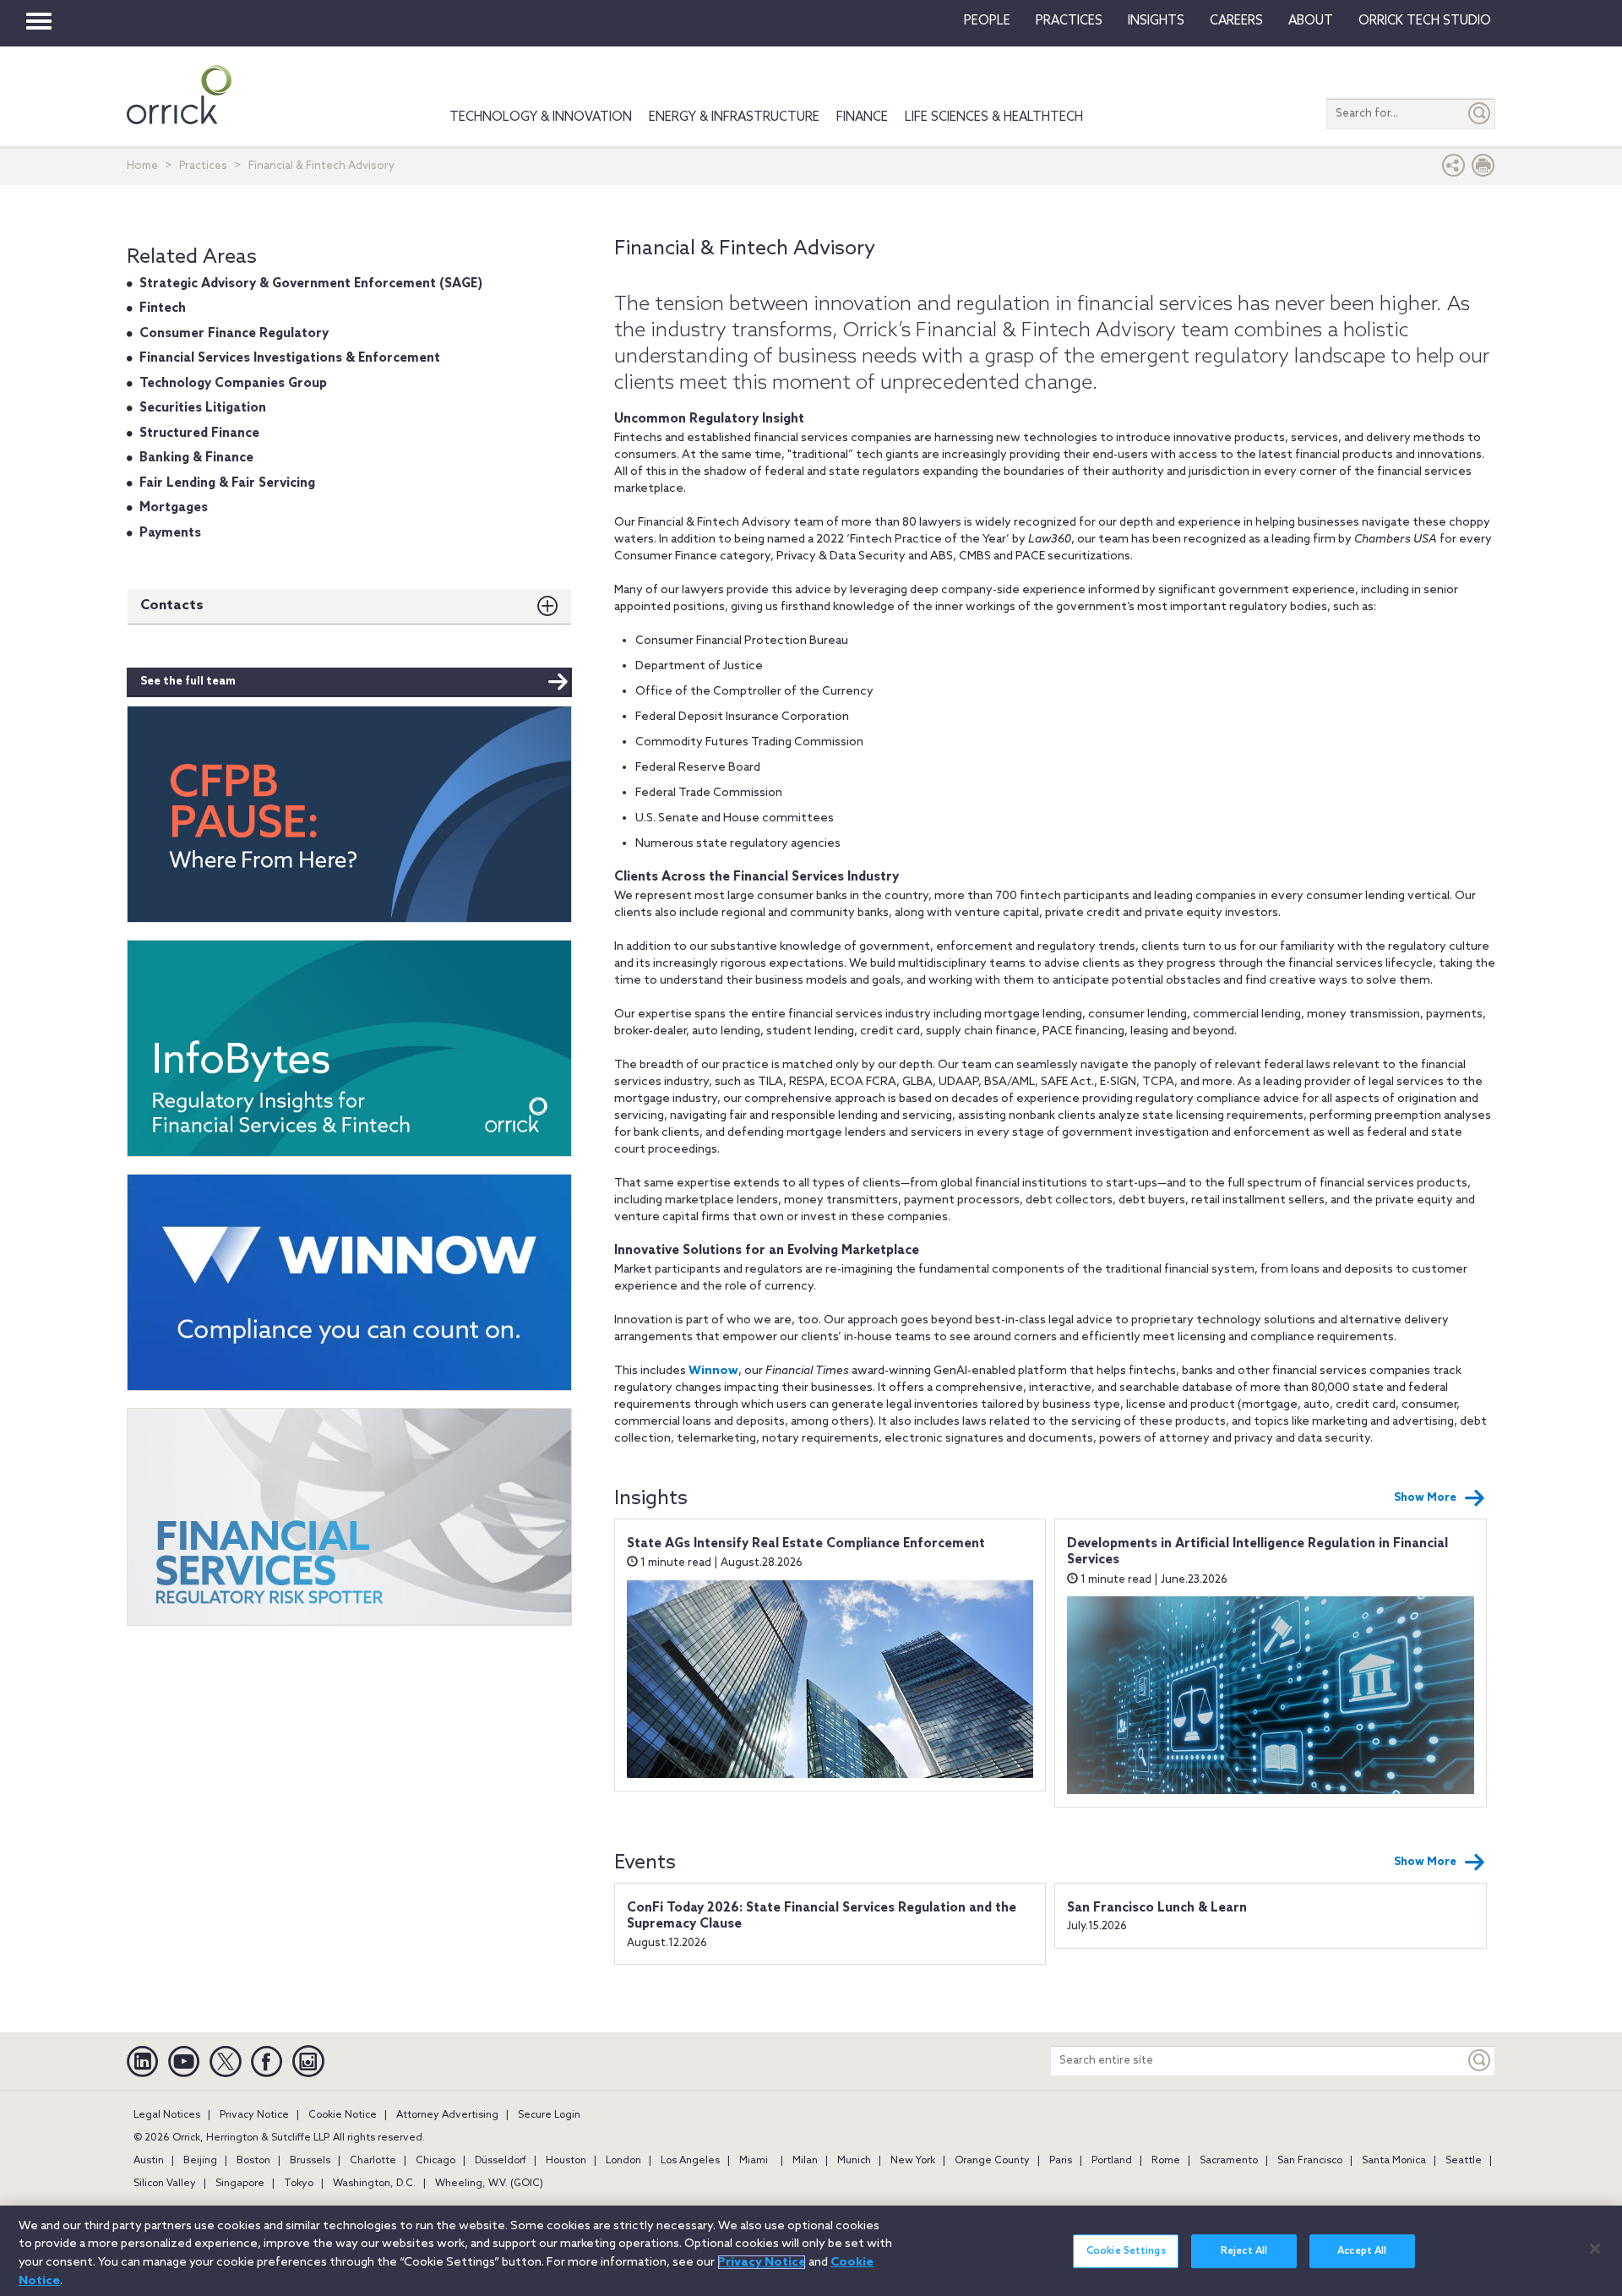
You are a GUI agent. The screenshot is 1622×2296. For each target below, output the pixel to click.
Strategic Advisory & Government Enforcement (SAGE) (311, 284)
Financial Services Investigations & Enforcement (290, 358)
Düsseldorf (501, 2161)
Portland (1112, 2161)
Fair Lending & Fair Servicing (227, 483)
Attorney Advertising (447, 2115)
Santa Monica (1394, 2161)
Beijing (200, 2161)
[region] (811, 2251)
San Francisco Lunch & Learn (1157, 1908)
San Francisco (1310, 2161)
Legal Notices (167, 2115)
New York (913, 2161)
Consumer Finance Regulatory (234, 334)
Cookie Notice (343, 2115)
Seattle (1464, 2161)
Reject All (1244, 2251)
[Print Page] (1483, 169)
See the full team (188, 682)
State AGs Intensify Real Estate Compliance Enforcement (806, 1544)
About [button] (1311, 21)
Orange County (992, 2161)
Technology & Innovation (541, 117)
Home (142, 166)
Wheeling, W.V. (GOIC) (489, 2184)
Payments (170, 533)
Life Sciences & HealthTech (994, 117)
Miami (754, 2161)
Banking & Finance (196, 458)
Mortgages (174, 508)
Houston (566, 2161)
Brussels (310, 2161)
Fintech (163, 308)
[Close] (1595, 2249)
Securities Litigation (203, 408)
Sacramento (1229, 2161)
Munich (854, 2161)
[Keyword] (1480, 2061)
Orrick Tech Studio (1425, 21)
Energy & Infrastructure (734, 117)
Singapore (240, 2184)
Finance (862, 117)
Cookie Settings (1126, 2251)
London (623, 2161)
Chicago (435, 2161)
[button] (1454, 169)
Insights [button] (1156, 21)
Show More (1425, 1498)
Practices (1069, 21)
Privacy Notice (254, 2115)
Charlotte (373, 2161)
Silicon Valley (165, 2184)
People (987, 21)
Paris (1061, 2161)
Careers (1236, 21)
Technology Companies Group (233, 384)
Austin (149, 2161)
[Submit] (1480, 114)
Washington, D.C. (374, 2184)
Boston (253, 2161)
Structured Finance (199, 434)
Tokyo (299, 2184)
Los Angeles (690, 2161)
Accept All (1362, 2251)
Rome (1166, 2161)
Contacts (172, 605)
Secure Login (549, 2115)
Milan (805, 2161)
